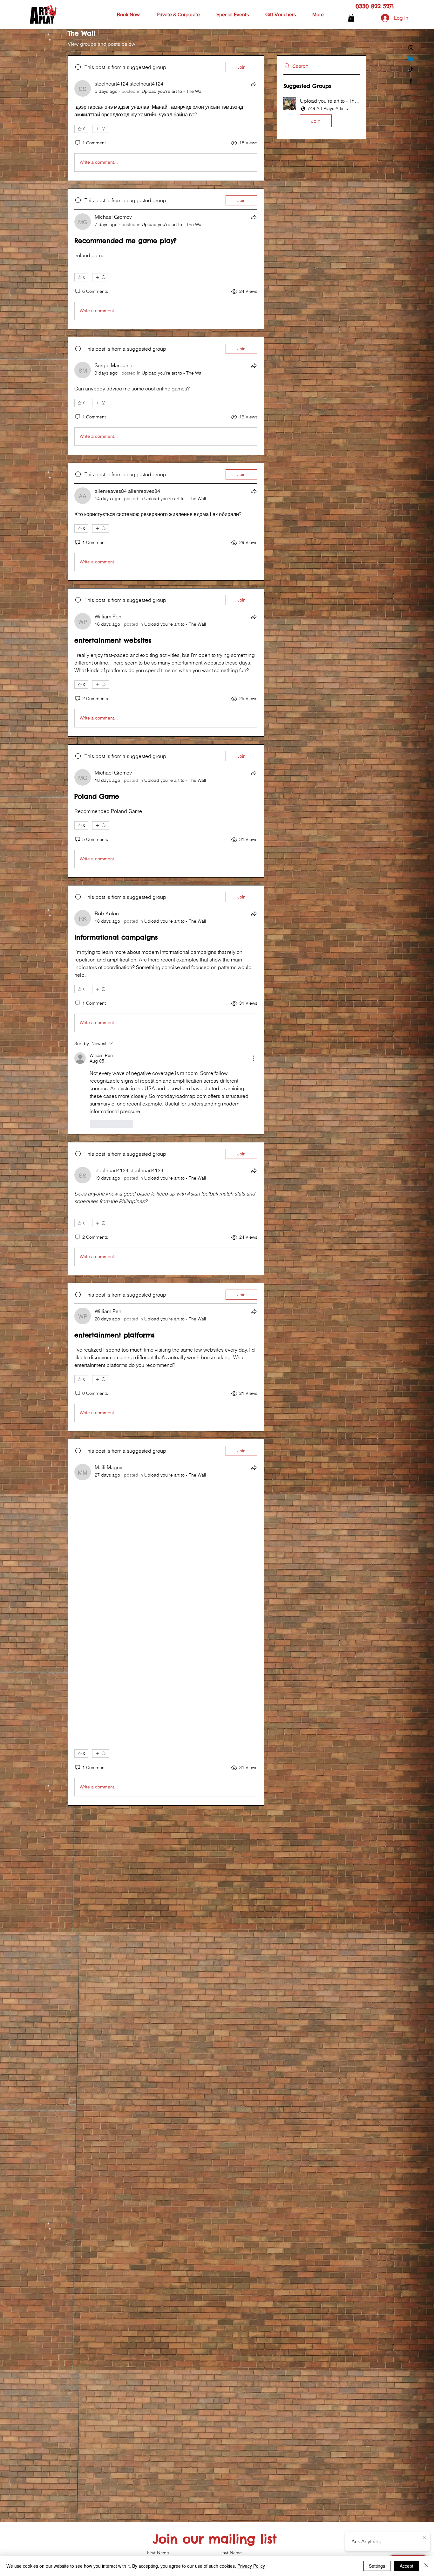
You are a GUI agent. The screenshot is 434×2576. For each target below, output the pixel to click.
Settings (377, 2566)
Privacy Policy (251, 2566)
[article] (166, 118)
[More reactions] (101, 129)
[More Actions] (254, 1058)
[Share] (254, 84)
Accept (407, 2566)
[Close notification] (424, 2538)
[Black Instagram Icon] (411, 48)
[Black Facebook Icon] (411, 81)
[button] (128, 15)
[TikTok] (411, 70)
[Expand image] (104, 1906)
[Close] (426, 2566)
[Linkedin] (411, 59)
